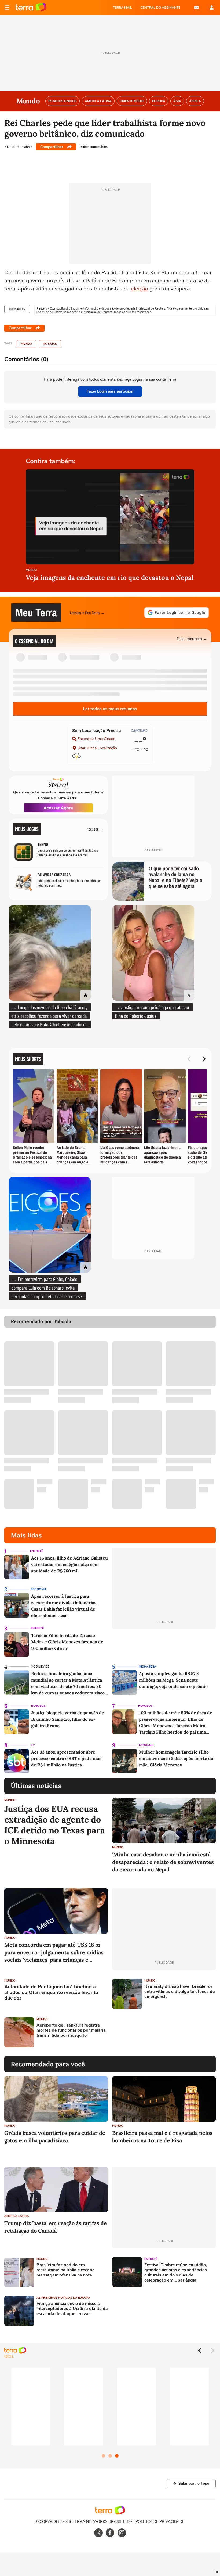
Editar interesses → (192, 639)
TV (33, 1745)
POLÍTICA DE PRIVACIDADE (160, 2522)
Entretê (36, 1551)
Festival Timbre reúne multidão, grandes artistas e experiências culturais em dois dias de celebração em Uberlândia (176, 2273)
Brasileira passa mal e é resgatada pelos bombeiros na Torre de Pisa (162, 2137)
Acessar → (95, 829)
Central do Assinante (160, 8)
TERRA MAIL (122, 8)
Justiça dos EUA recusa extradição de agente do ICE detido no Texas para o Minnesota (55, 1825)
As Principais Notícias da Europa (63, 2298)
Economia (39, 1589)
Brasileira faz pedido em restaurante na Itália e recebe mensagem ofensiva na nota (66, 2270)
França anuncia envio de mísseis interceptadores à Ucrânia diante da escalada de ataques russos (72, 2309)
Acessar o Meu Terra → (87, 612)
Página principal (31, 8)
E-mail (196, 8)
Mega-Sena (147, 1667)
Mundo (27, 344)
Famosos (38, 1706)
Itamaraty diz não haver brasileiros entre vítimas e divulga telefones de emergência (180, 1992)
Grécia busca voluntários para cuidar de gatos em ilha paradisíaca (55, 2137)
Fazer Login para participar (110, 391)
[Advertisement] (153, 2032)
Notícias (50, 344)
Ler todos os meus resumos (110, 709)
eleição (140, 289)
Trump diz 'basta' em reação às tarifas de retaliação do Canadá (56, 2227)
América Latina (16, 2216)
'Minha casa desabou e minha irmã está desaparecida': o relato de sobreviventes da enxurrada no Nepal (163, 1862)
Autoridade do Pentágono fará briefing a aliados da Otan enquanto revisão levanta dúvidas (51, 1993)
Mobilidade (40, 1667)
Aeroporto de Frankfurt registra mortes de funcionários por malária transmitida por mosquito (71, 2031)
